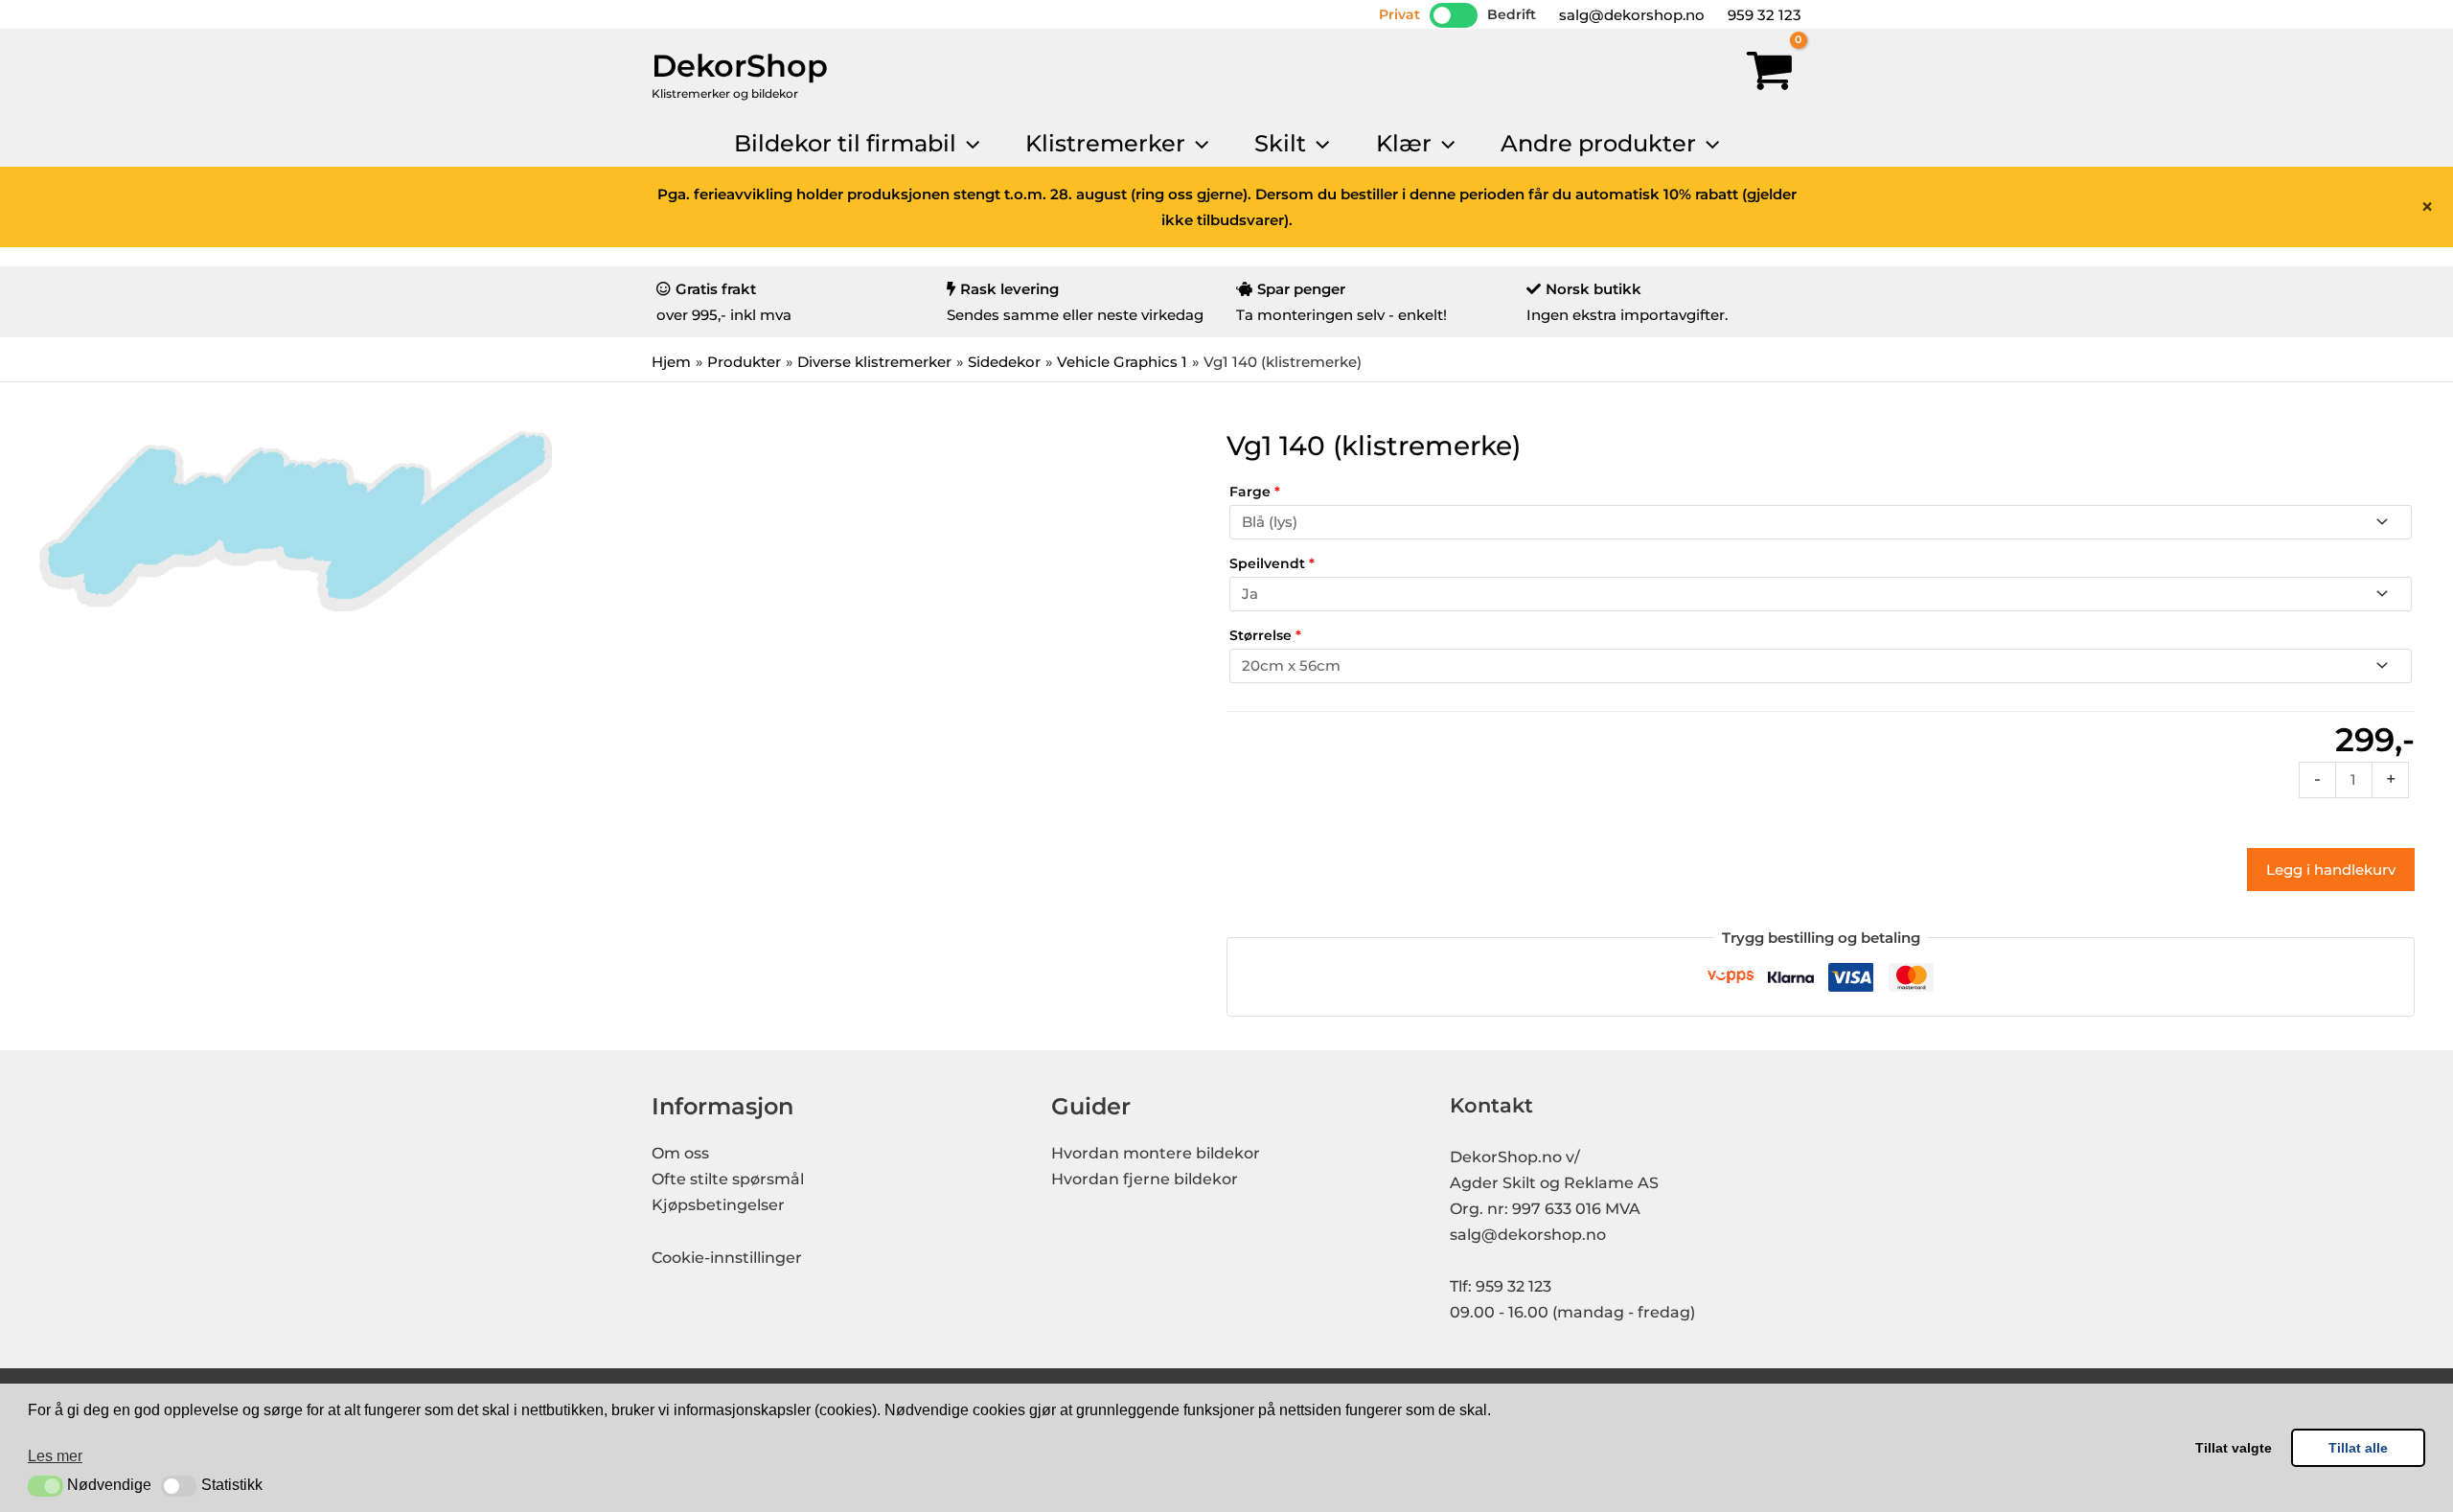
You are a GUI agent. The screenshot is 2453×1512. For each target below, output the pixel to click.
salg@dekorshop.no (1630, 15)
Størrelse (1265, 635)
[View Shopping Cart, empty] (1770, 75)
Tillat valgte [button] (2234, 1448)
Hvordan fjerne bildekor (1145, 1179)
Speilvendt (1272, 563)
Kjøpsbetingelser (718, 1205)
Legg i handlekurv (2331, 870)
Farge (1255, 492)
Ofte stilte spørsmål (728, 1179)
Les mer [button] (55, 1456)
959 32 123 (1763, 15)
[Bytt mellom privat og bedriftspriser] (1454, 15)
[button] (46, 1486)
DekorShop (740, 66)
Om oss (680, 1153)
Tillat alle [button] (2358, 1448)
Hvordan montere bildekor (1156, 1153)
